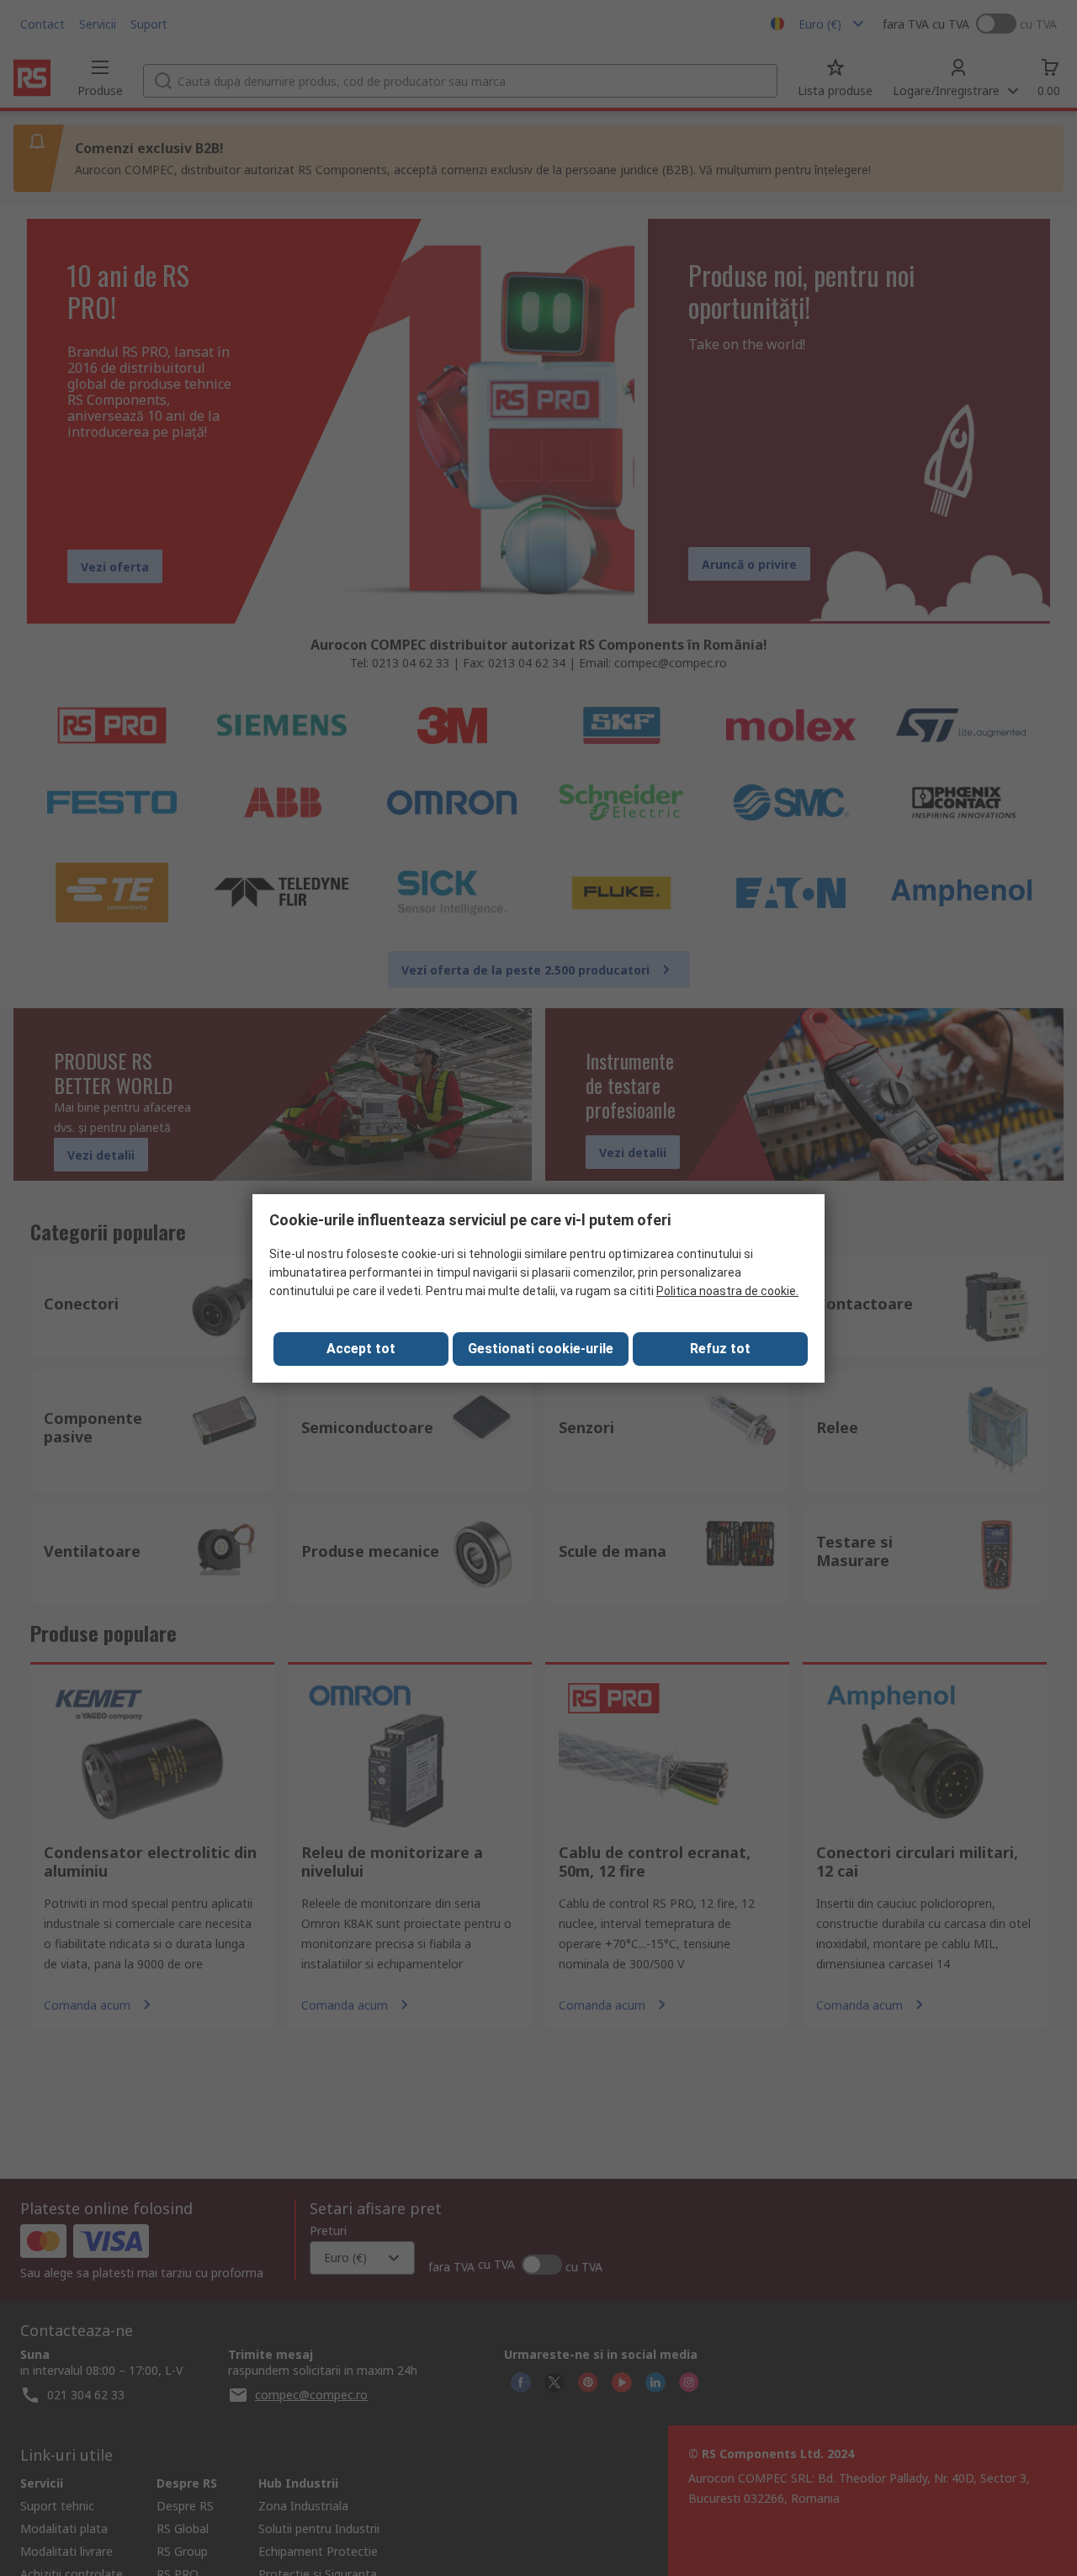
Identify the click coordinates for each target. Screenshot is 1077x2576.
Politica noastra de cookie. (727, 1291)
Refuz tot (720, 1349)
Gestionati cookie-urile (541, 1349)
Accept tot (361, 1349)
